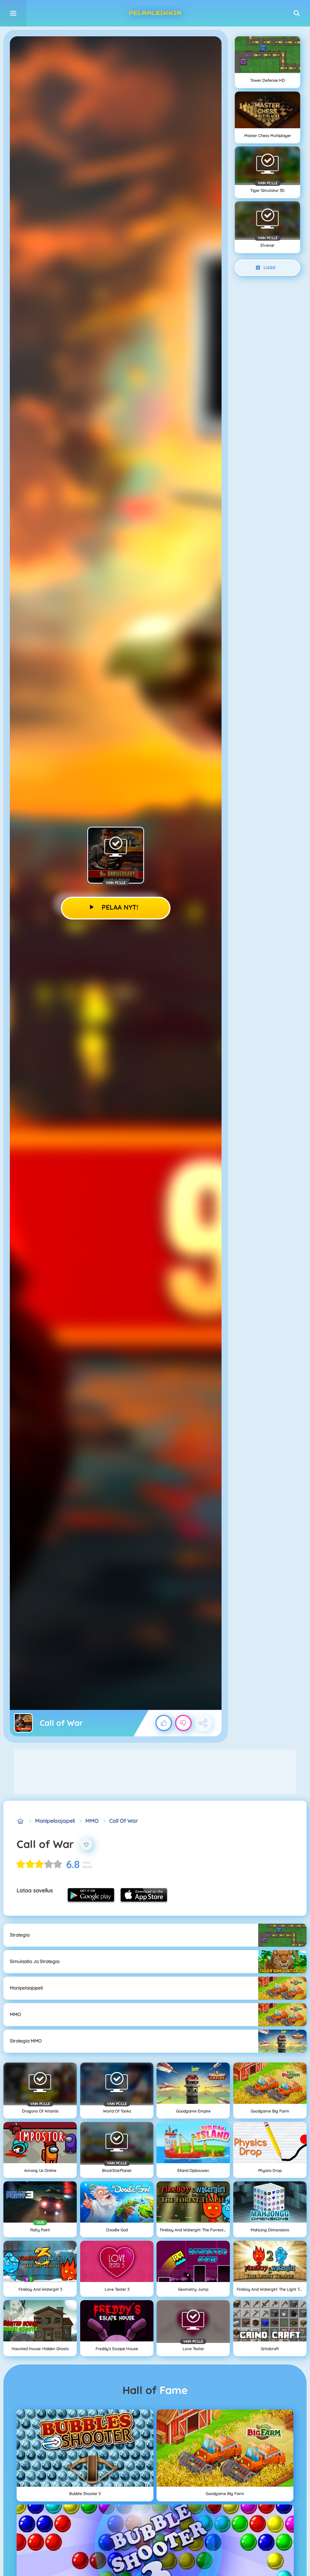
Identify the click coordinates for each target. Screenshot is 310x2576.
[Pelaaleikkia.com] (21, 1821)
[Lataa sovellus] (91, 1895)
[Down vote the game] (183, 1723)
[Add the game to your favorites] (86, 1844)
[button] (297, 13)
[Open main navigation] (13, 13)
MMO (92, 1821)
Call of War (124, 1821)
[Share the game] (203, 1723)
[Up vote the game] (164, 1723)
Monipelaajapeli (55, 1821)
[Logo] (155, 13)
